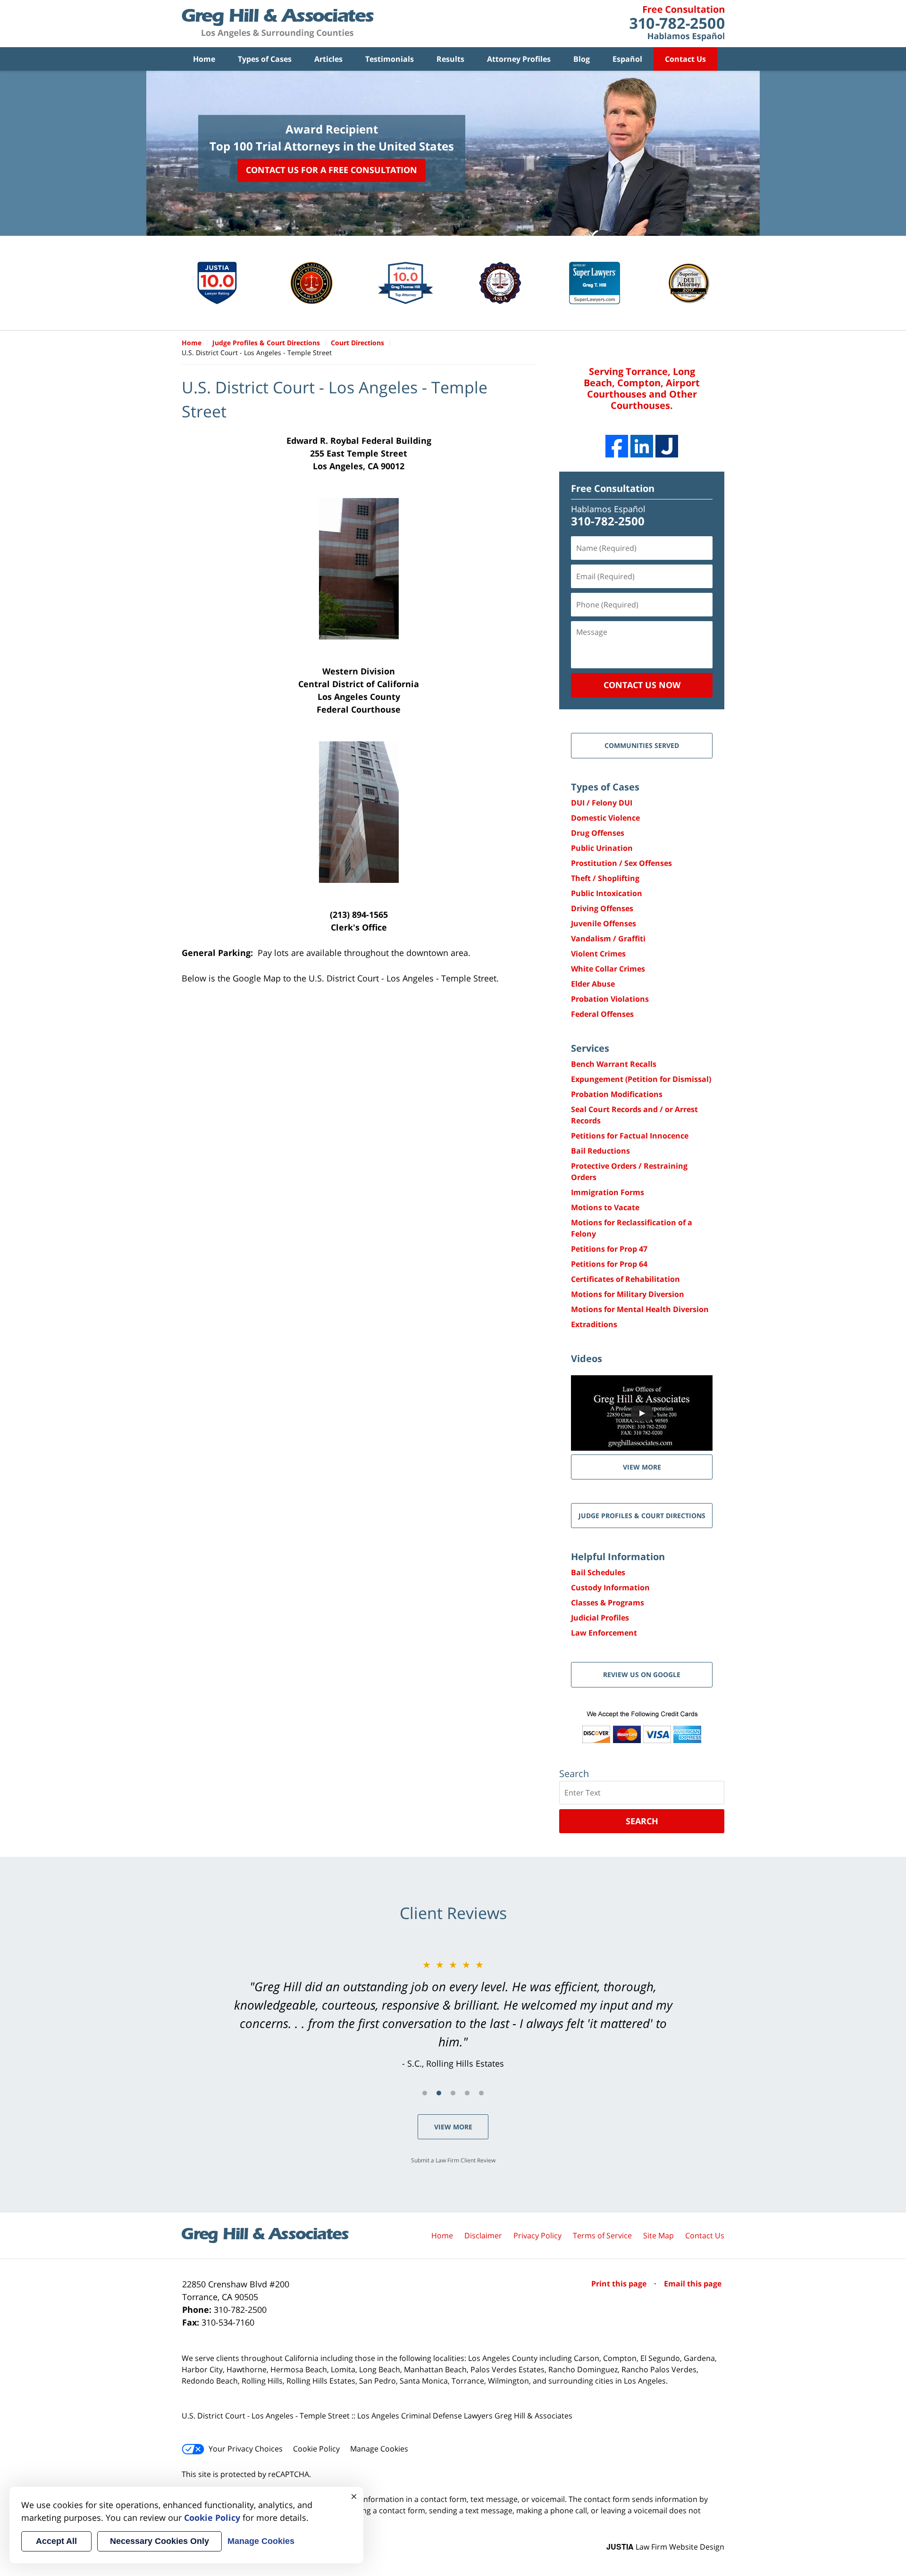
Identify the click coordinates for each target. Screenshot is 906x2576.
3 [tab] (453, 2093)
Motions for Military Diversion (628, 1294)
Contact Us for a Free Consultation (331, 170)
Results (450, 59)
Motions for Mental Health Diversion (640, 1309)
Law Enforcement (604, 1633)
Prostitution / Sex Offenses (621, 863)
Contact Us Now (642, 685)
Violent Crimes (598, 954)
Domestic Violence (605, 818)
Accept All (56, 2541)
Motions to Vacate (605, 1207)
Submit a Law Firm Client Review (453, 2160)
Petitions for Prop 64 (609, 1264)
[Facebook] (617, 446)
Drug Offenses (598, 833)
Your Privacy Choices (246, 2449)
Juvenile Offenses (604, 923)
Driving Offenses (602, 908)
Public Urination (602, 848)
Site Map (659, 2235)
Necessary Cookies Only (159, 2541)
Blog (582, 59)
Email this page (693, 2284)
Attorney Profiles (519, 59)
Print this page (620, 2284)
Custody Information (610, 1587)
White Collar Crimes (608, 969)
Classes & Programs (608, 1603)
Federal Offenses (602, 1014)
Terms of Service (602, 2235)
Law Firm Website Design (665, 2547)
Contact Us (685, 59)
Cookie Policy (316, 2449)
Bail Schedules (598, 1572)
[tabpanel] (453, 2014)
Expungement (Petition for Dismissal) (641, 1079)
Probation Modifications (617, 1094)
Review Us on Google (642, 1674)
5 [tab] (481, 2093)
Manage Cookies (379, 2449)
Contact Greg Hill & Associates (677, 24)
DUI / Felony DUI (602, 803)
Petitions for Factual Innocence (630, 1136)
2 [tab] (439, 2093)
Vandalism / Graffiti (608, 939)
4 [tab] (467, 2093)
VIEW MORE (642, 1467)
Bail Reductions (600, 1151)
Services (590, 1048)
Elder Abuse (593, 984)
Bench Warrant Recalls (614, 1064)
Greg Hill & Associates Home (278, 24)
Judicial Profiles (600, 1618)
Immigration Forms (608, 1192)
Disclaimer (483, 2235)
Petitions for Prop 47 (609, 1249)
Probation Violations (610, 999)
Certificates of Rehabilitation (625, 1279)
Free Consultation (613, 488)
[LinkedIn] (642, 446)
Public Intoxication (607, 893)
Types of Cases (265, 59)
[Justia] (667, 446)
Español (627, 59)
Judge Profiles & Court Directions (642, 1516)
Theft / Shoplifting (605, 878)
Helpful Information (618, 1557)
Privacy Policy (537, 2235)
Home (204, 59)
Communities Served (642, 745)
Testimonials (390, 59)
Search (642, 1821)
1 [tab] (425, 2093)
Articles (328, 59)
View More (453, 2127)
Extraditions (594, 1324)
